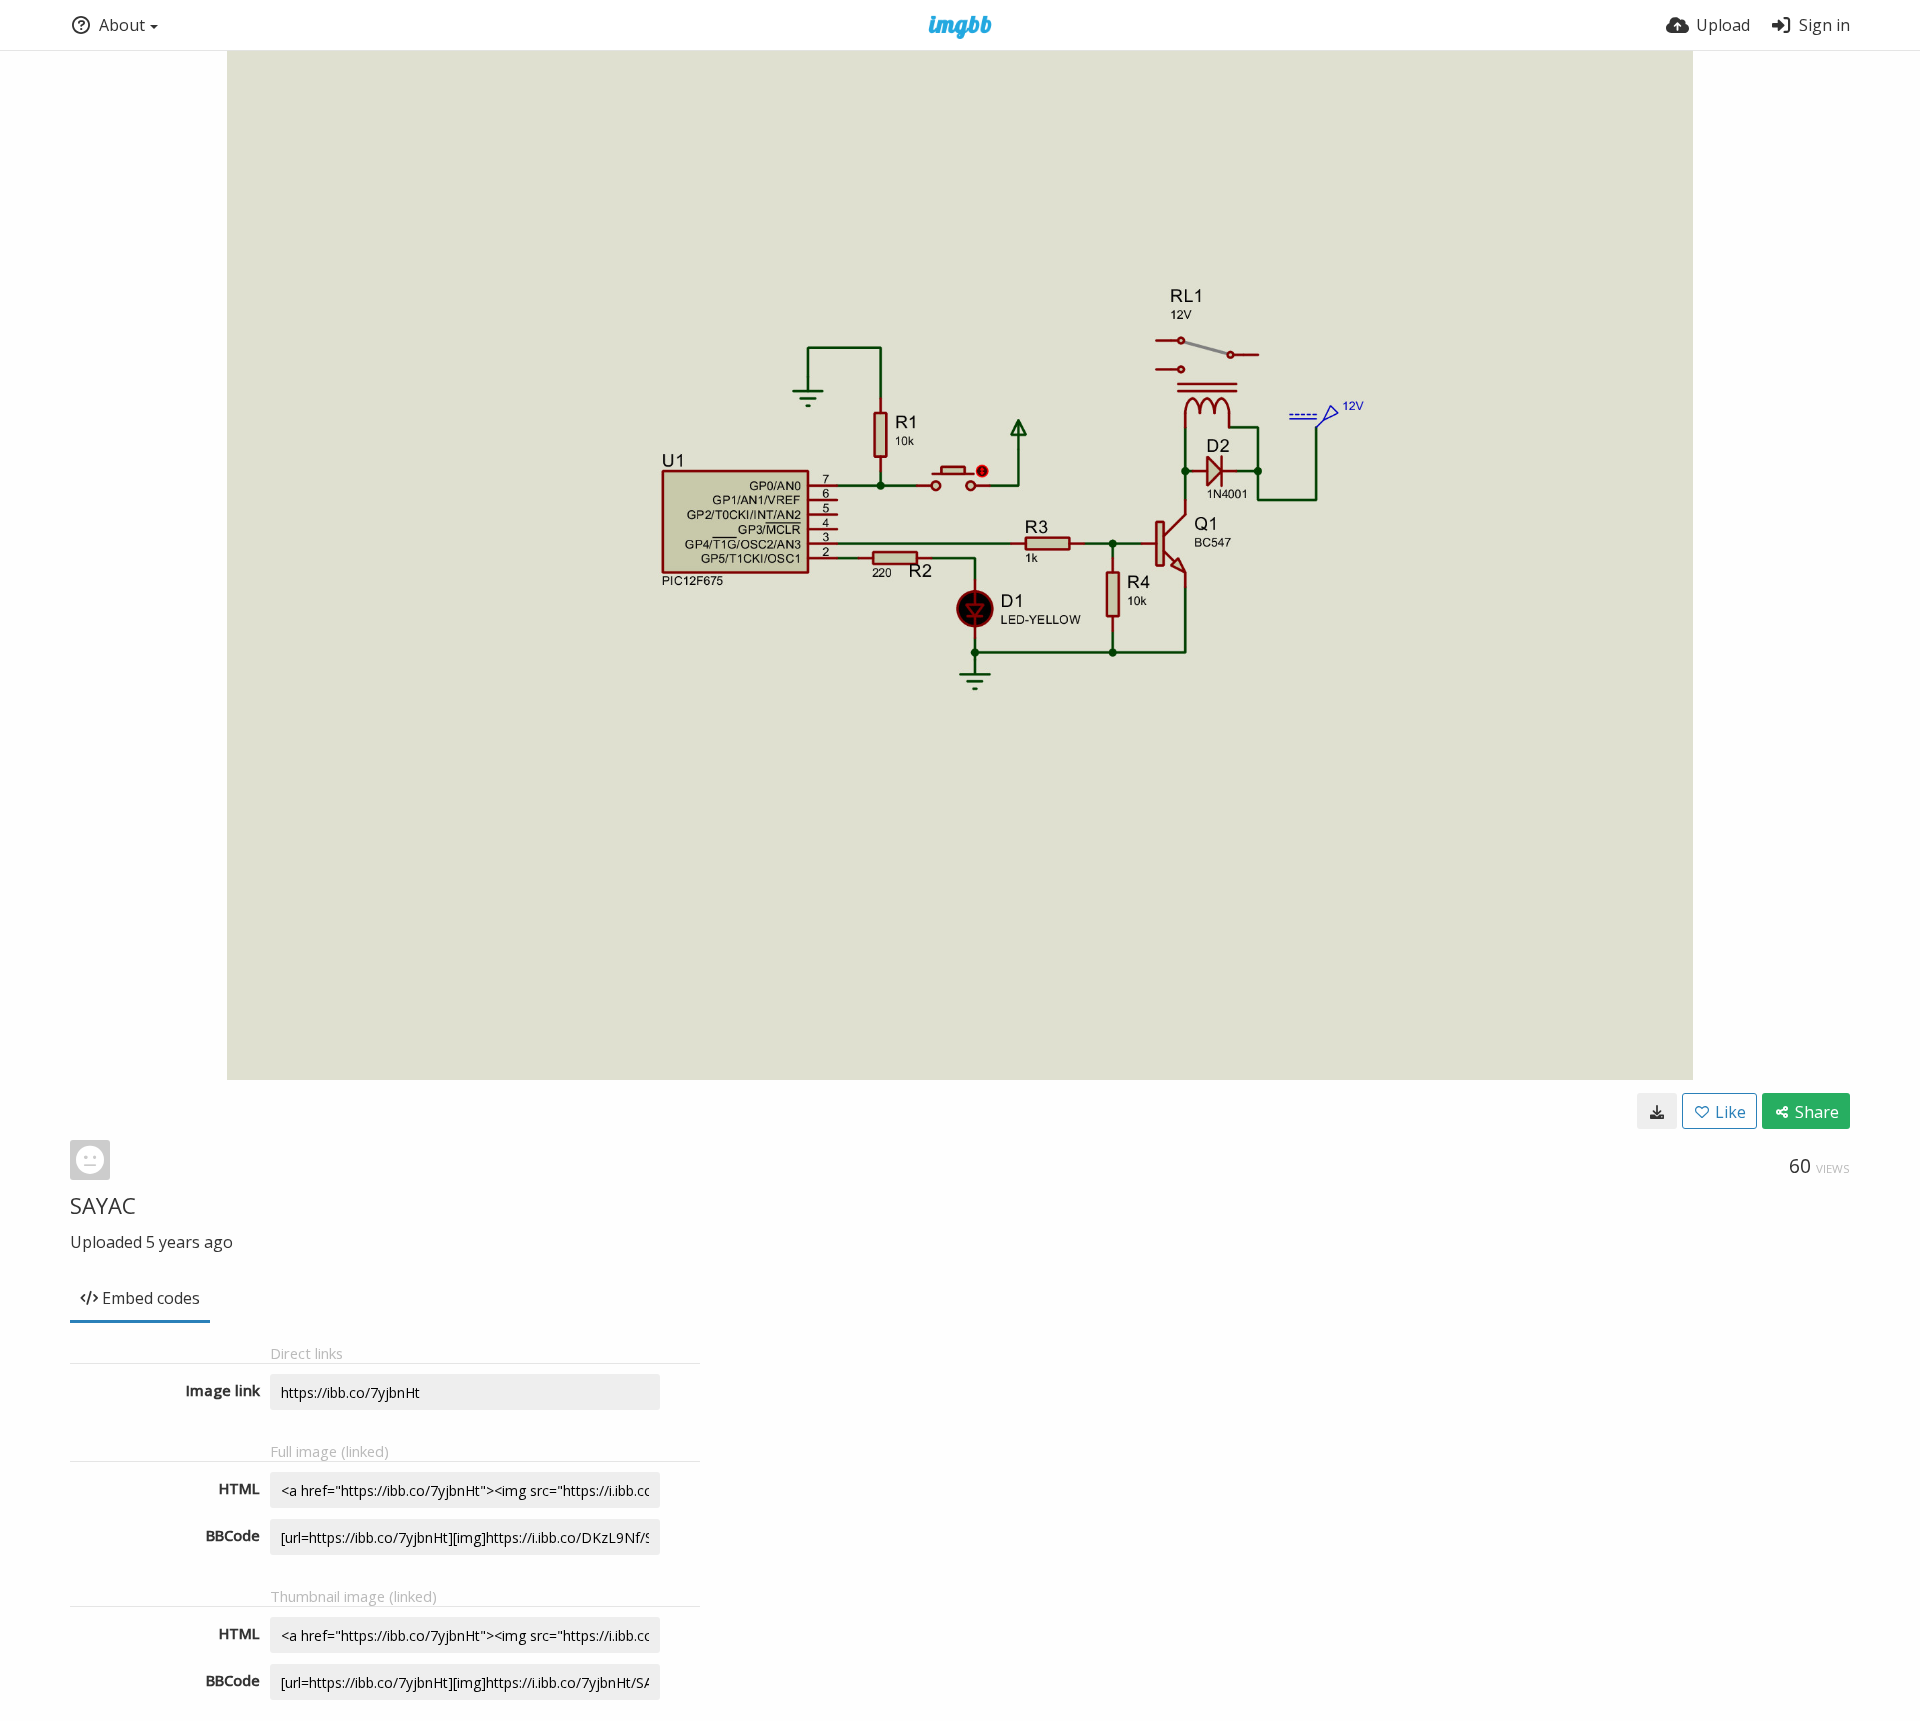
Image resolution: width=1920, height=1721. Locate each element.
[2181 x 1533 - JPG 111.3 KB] (1657, 1111)
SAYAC (103, 1205)
